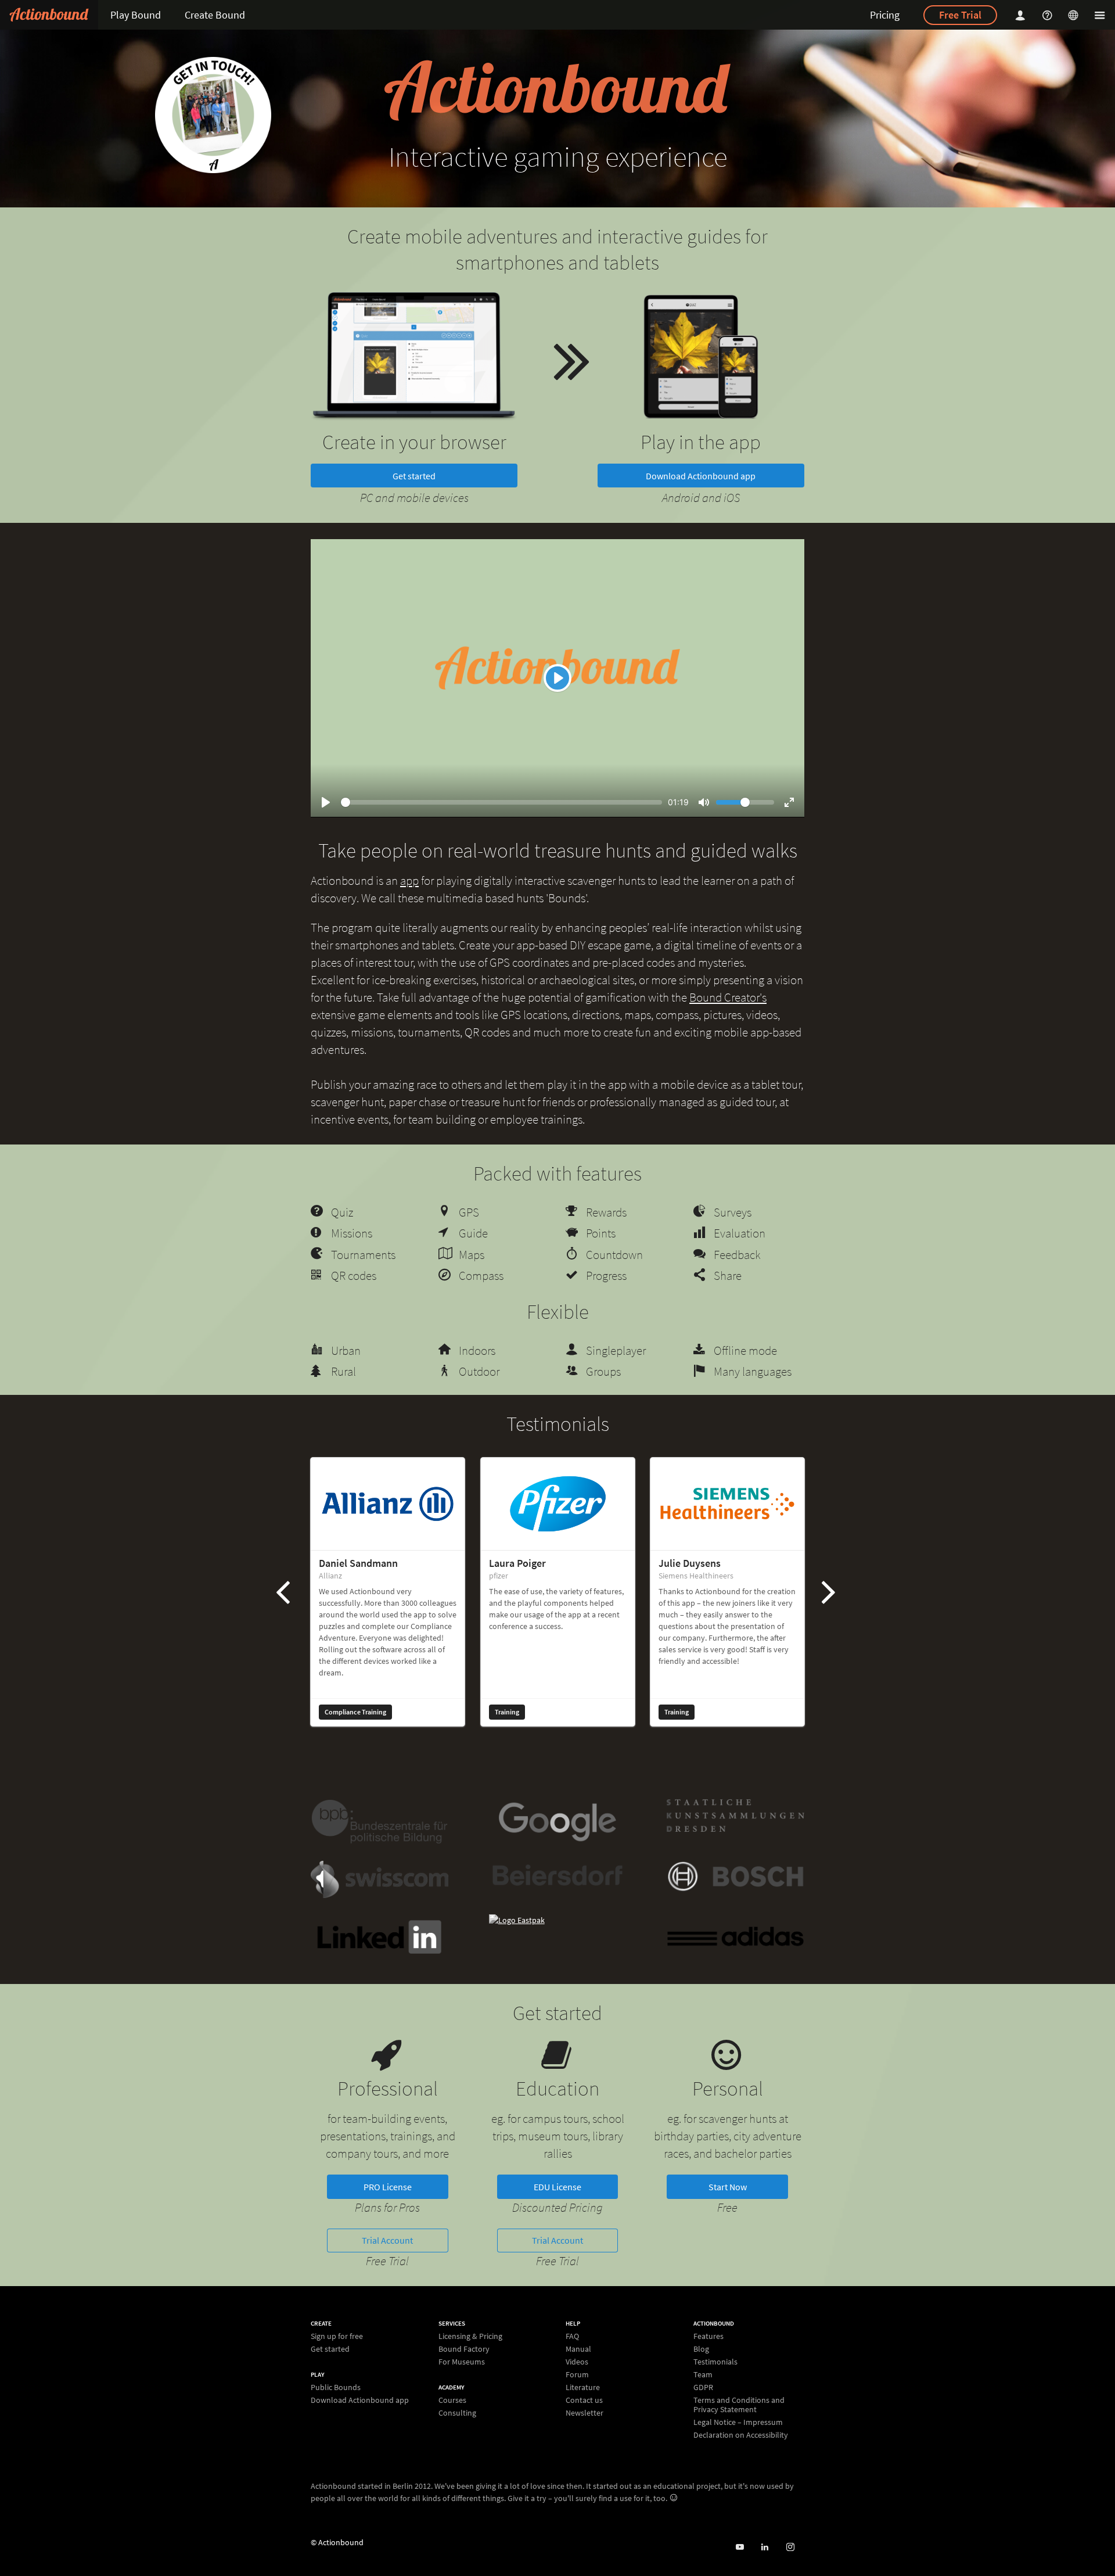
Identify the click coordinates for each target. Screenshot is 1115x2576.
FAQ (572, 2336)
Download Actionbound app (701, 476)
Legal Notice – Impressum (738, 2422)
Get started (414, 476)
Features (708, 2336)
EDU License (557, 2187)
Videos (577, 2362)
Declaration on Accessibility (741, 2435)
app (409, 880)
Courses (452, 2400)
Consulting (457, 2412)
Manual (578, 2349)
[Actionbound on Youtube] (740, 2547)
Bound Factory (464, 2349)
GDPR (703, 2387)
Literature (583, 2387)
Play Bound (136, 15)
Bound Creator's (728, 997)
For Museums (462, 2361)
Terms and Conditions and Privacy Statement (739, 2405)
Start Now (728, 2187)
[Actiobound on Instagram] (790, 2547)
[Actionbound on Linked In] (765, 2547)
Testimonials (715, 2362)
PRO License (388, 2187)
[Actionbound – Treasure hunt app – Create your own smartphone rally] (49, 15)
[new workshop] (213, 115)
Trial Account (387, 2240)
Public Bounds (336, 2387)
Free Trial (960, 15)
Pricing (885, 15)
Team (703, 2374)
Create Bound (215, 15)
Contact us (584, 2400)
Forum (577, 2374)
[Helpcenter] (1049, 15)
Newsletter (585, 2412)
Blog (701, 2349)
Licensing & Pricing (470, 2336)
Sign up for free (337, 2336)
